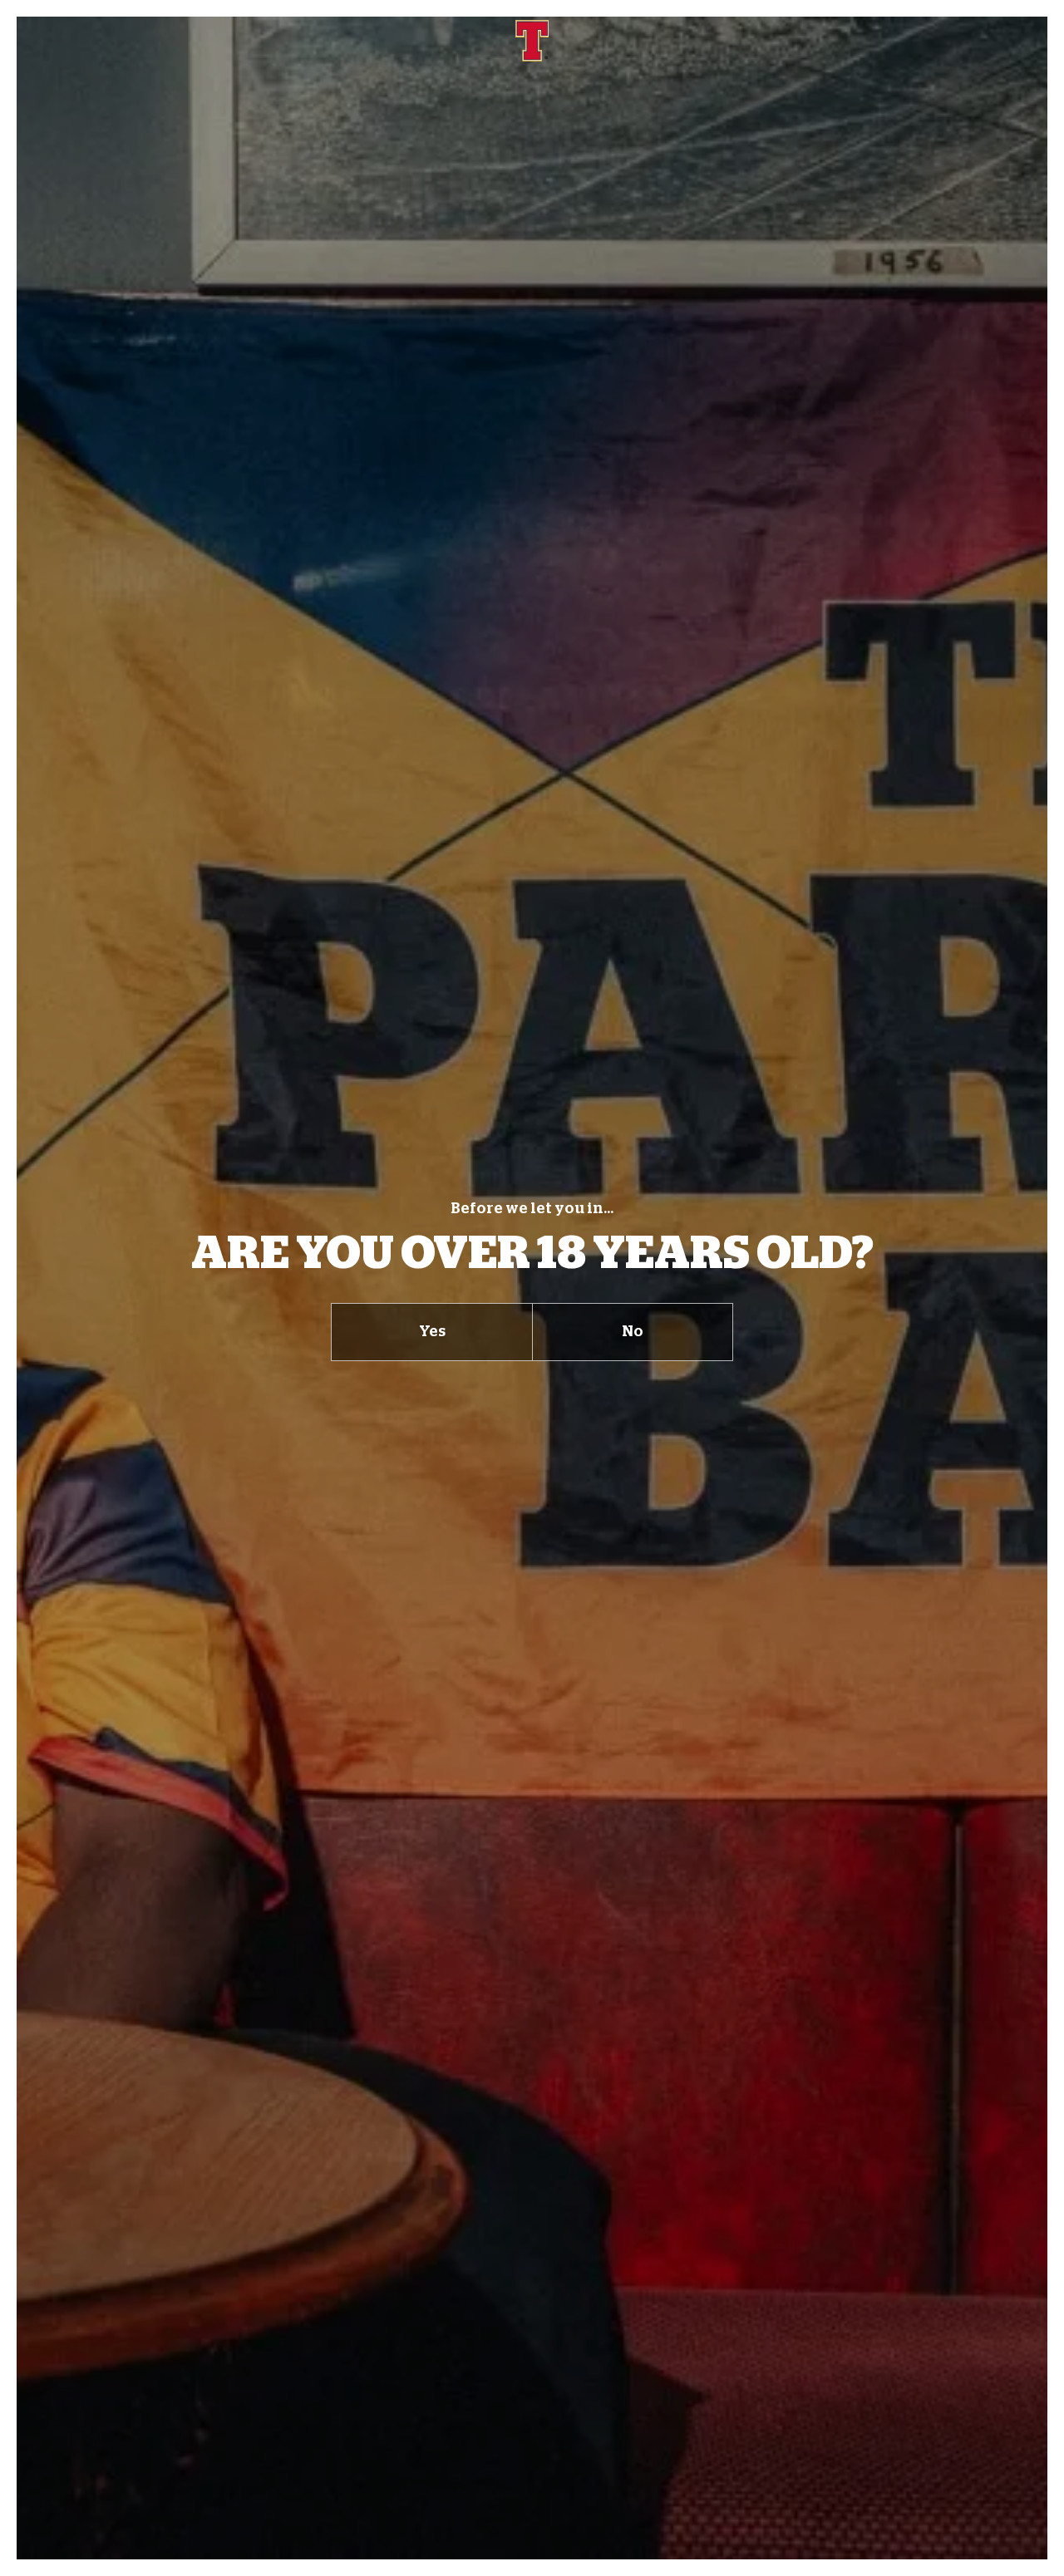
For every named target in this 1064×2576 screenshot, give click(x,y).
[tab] (431, 1332)
